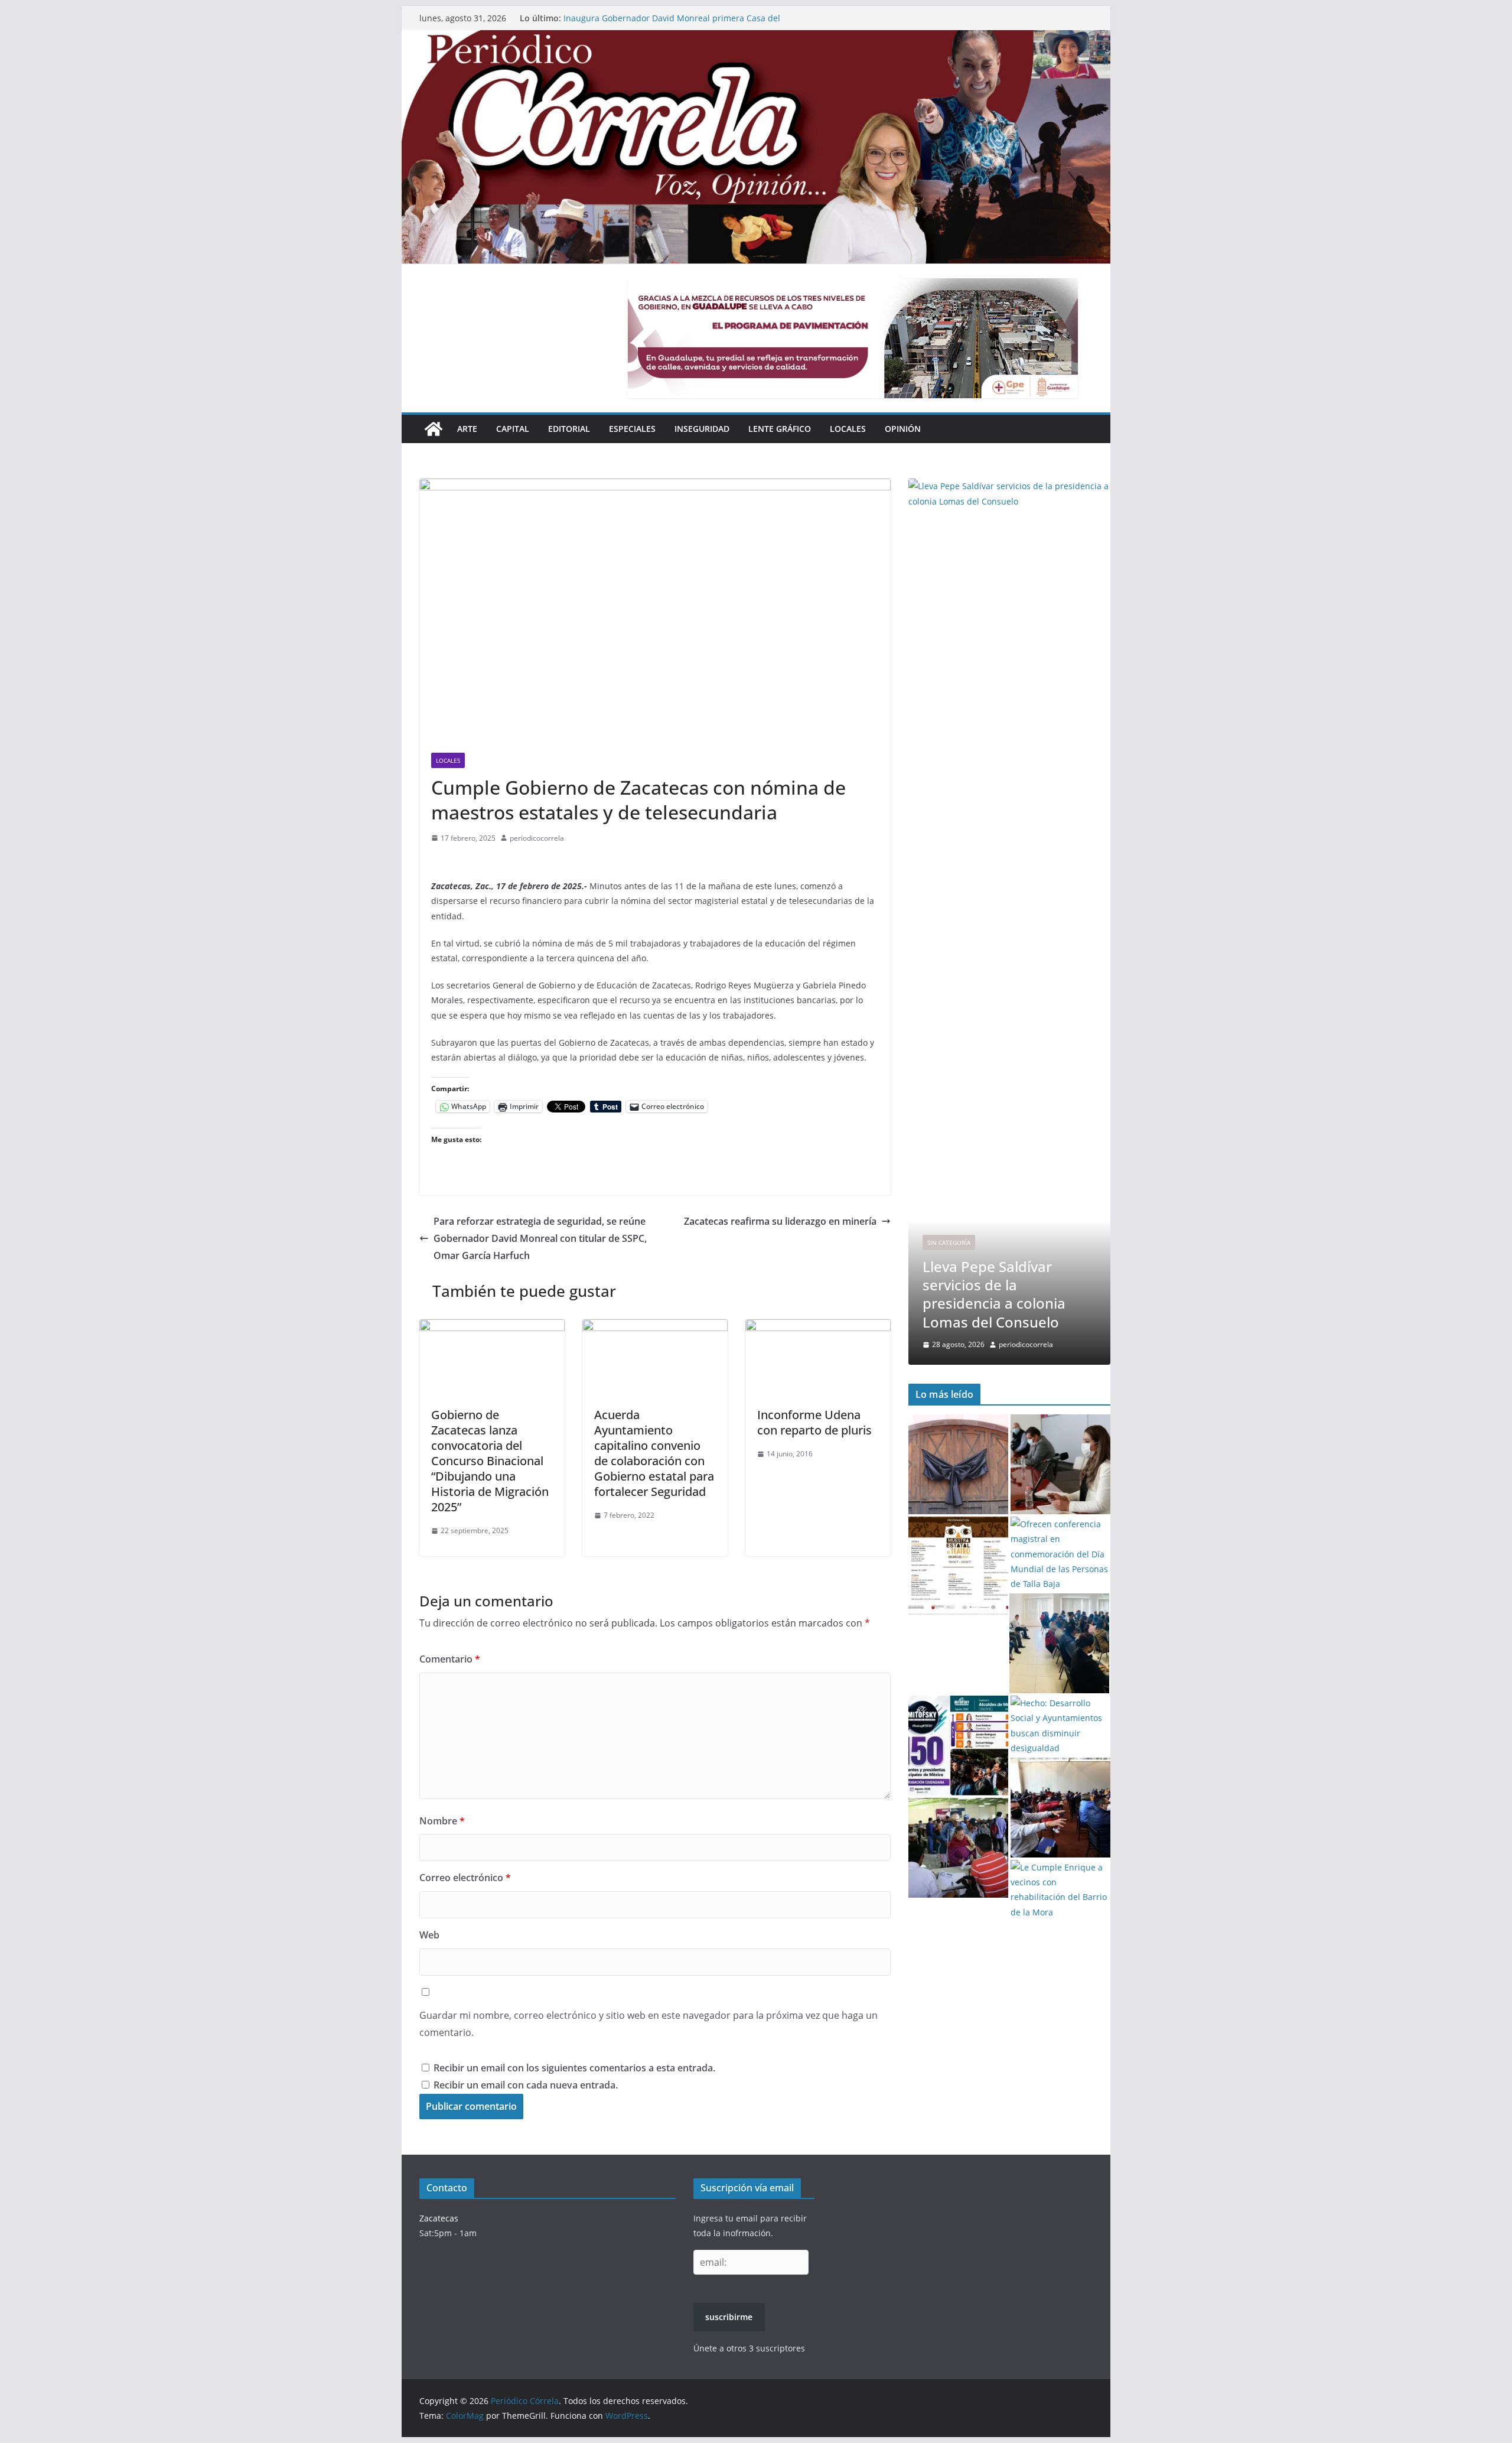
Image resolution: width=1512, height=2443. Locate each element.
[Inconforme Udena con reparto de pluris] (818, 1328)
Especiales (632, 429)
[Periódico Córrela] (434, 429)
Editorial (569, 429)
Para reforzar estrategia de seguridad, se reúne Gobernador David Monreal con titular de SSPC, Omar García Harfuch (540, 1238)
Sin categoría (949, 1224)
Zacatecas (439, 2218)
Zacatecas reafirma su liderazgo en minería (780, 1221)
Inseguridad (702, 429)
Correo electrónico (465, 1878)
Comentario (450, 1659)
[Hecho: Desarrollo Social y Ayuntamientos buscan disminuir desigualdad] (1060, 1725)
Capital (513, 429)
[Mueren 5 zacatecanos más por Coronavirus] (958, 1464)
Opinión (903, 429)
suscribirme (729, 2317)
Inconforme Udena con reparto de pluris (814, 1422)
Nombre (442, 1821)
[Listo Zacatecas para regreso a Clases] (1060, 1464)
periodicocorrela (537, 838)
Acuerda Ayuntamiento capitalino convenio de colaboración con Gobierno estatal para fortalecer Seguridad (654, 1453)
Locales (848, 429)
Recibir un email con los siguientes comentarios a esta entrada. (574, 2068)
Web (429, 1935)
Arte (467, 429)
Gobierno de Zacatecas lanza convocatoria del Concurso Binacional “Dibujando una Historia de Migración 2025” (490, 1461)
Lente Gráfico (780, 429)
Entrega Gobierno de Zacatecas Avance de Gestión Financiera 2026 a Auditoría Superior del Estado (663, 14)
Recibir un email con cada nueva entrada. (526, 2085)
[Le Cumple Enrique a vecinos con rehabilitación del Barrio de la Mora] (1060, 1890)
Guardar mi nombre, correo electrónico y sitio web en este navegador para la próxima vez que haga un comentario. (649, 2024)
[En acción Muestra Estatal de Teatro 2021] (958, 1567)
